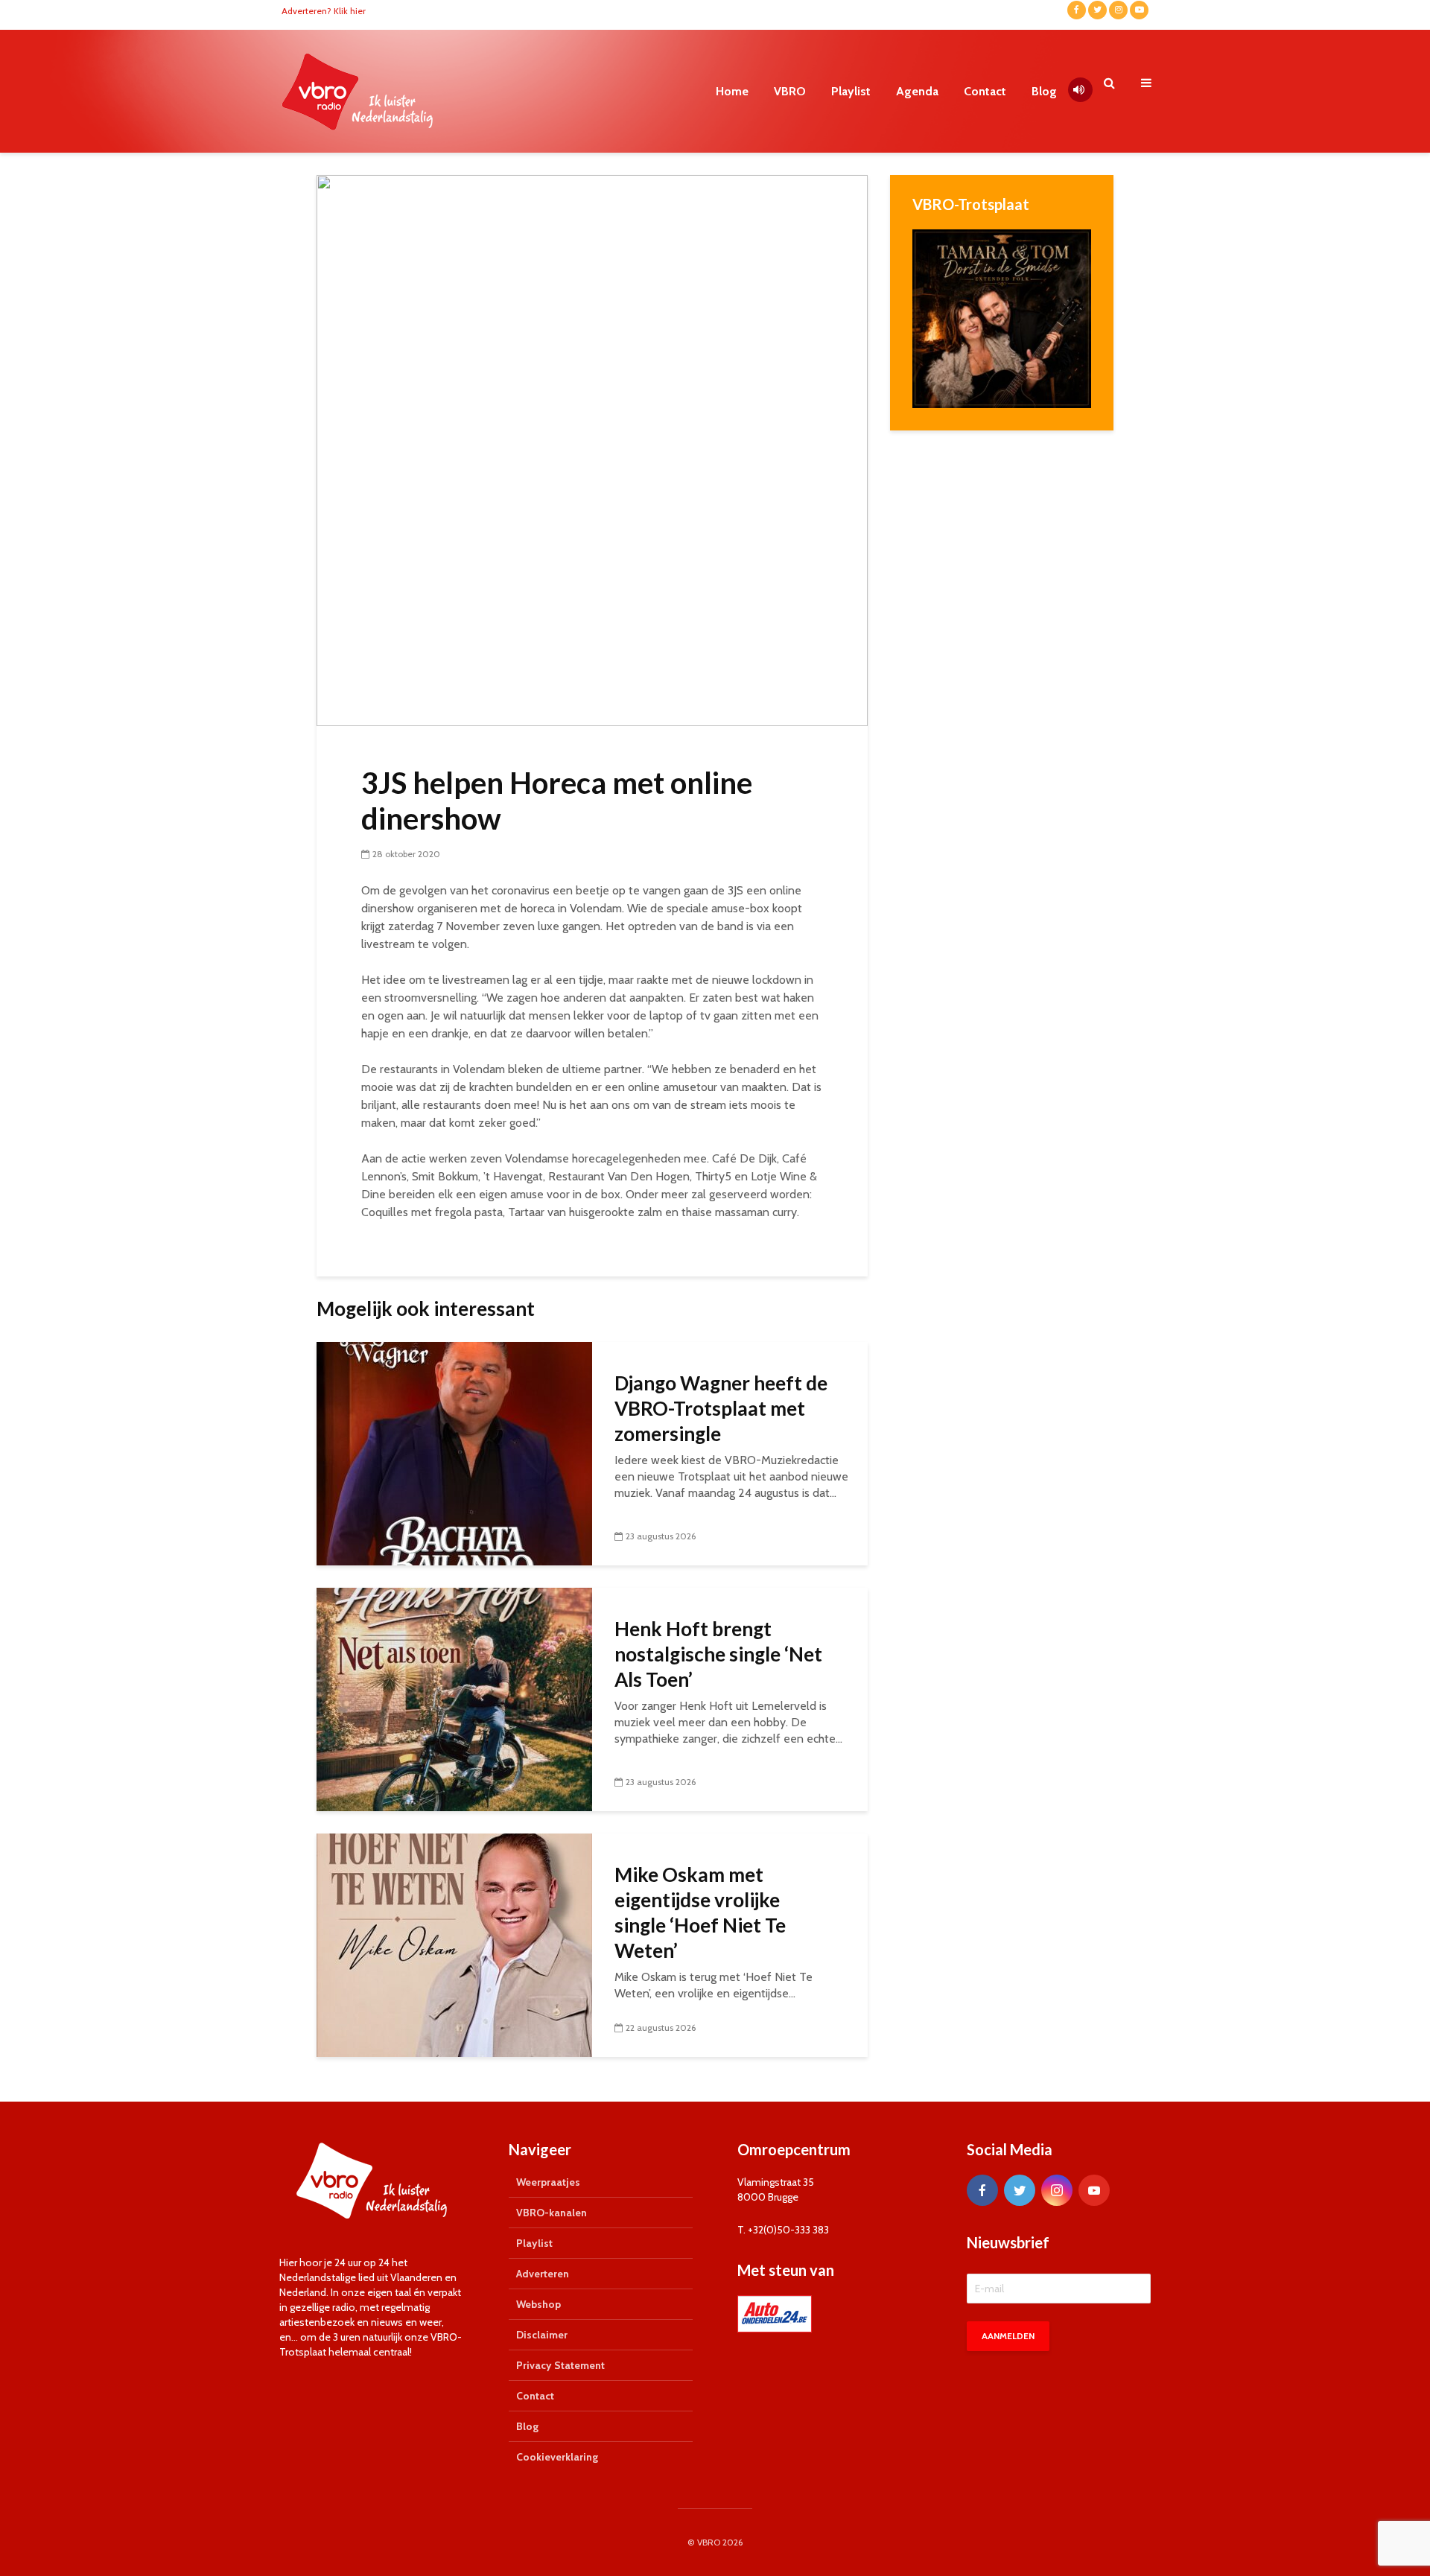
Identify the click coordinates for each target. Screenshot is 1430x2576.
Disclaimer (542, 2335)
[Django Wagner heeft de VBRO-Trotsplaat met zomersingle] (454, 1453)
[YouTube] (1094, 2190)
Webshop (538, 2304)
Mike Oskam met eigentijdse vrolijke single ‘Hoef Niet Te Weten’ (700, 1912)
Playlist (851, 91)
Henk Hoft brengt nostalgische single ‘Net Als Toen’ (718, 1654)
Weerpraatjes (548, 2182)
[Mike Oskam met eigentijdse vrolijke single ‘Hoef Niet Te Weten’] (454, 1944)
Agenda (917, 91)
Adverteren (543, 2274)
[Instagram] (1057, 2190)
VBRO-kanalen (552, 2213)
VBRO (790, 91)
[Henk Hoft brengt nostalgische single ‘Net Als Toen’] (454, 1698)
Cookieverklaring (557, 2457)
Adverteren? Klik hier (324, 11)
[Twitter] (1020, 2190)
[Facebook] (982, 2190)
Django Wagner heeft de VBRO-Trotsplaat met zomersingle (721, 1408)
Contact (985, 91)
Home (732, 91)
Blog (1044, 91)
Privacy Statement (560, 2365)
